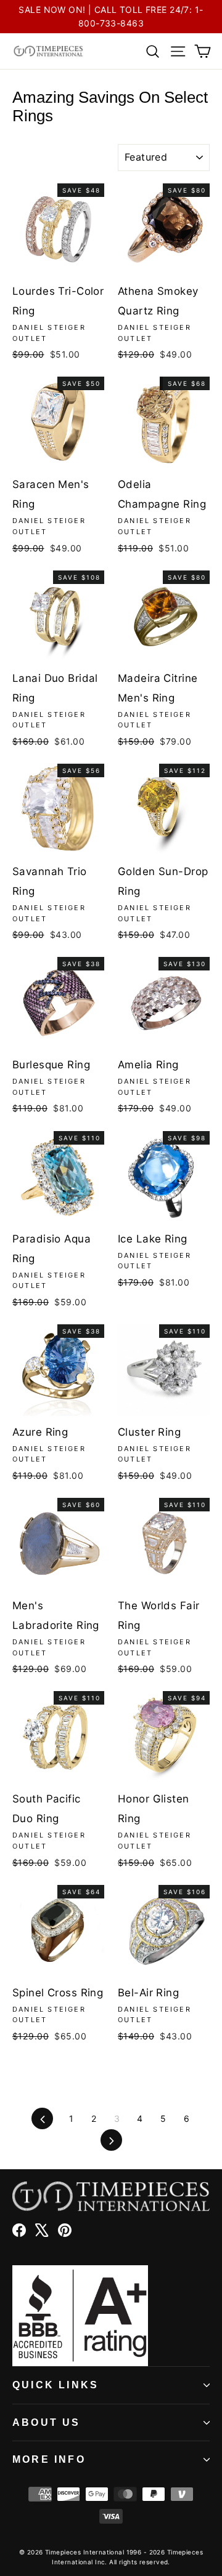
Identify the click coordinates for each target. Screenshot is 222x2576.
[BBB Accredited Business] (111, 2316)
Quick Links (55, 2385)
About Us (47, 2422)
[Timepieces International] (48, 51)
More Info (49, 2459)
